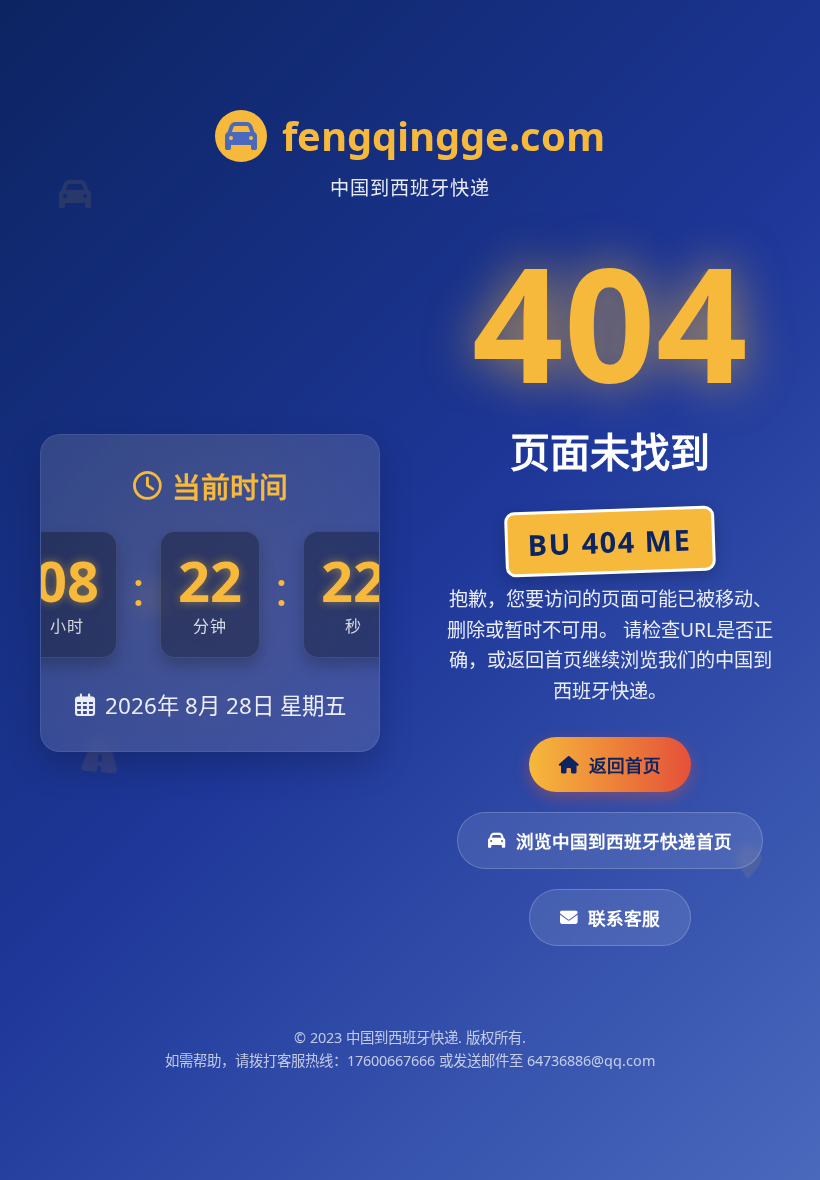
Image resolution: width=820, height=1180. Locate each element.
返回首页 (625, 765)
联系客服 (624, 918)
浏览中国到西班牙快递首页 (624, 841)
